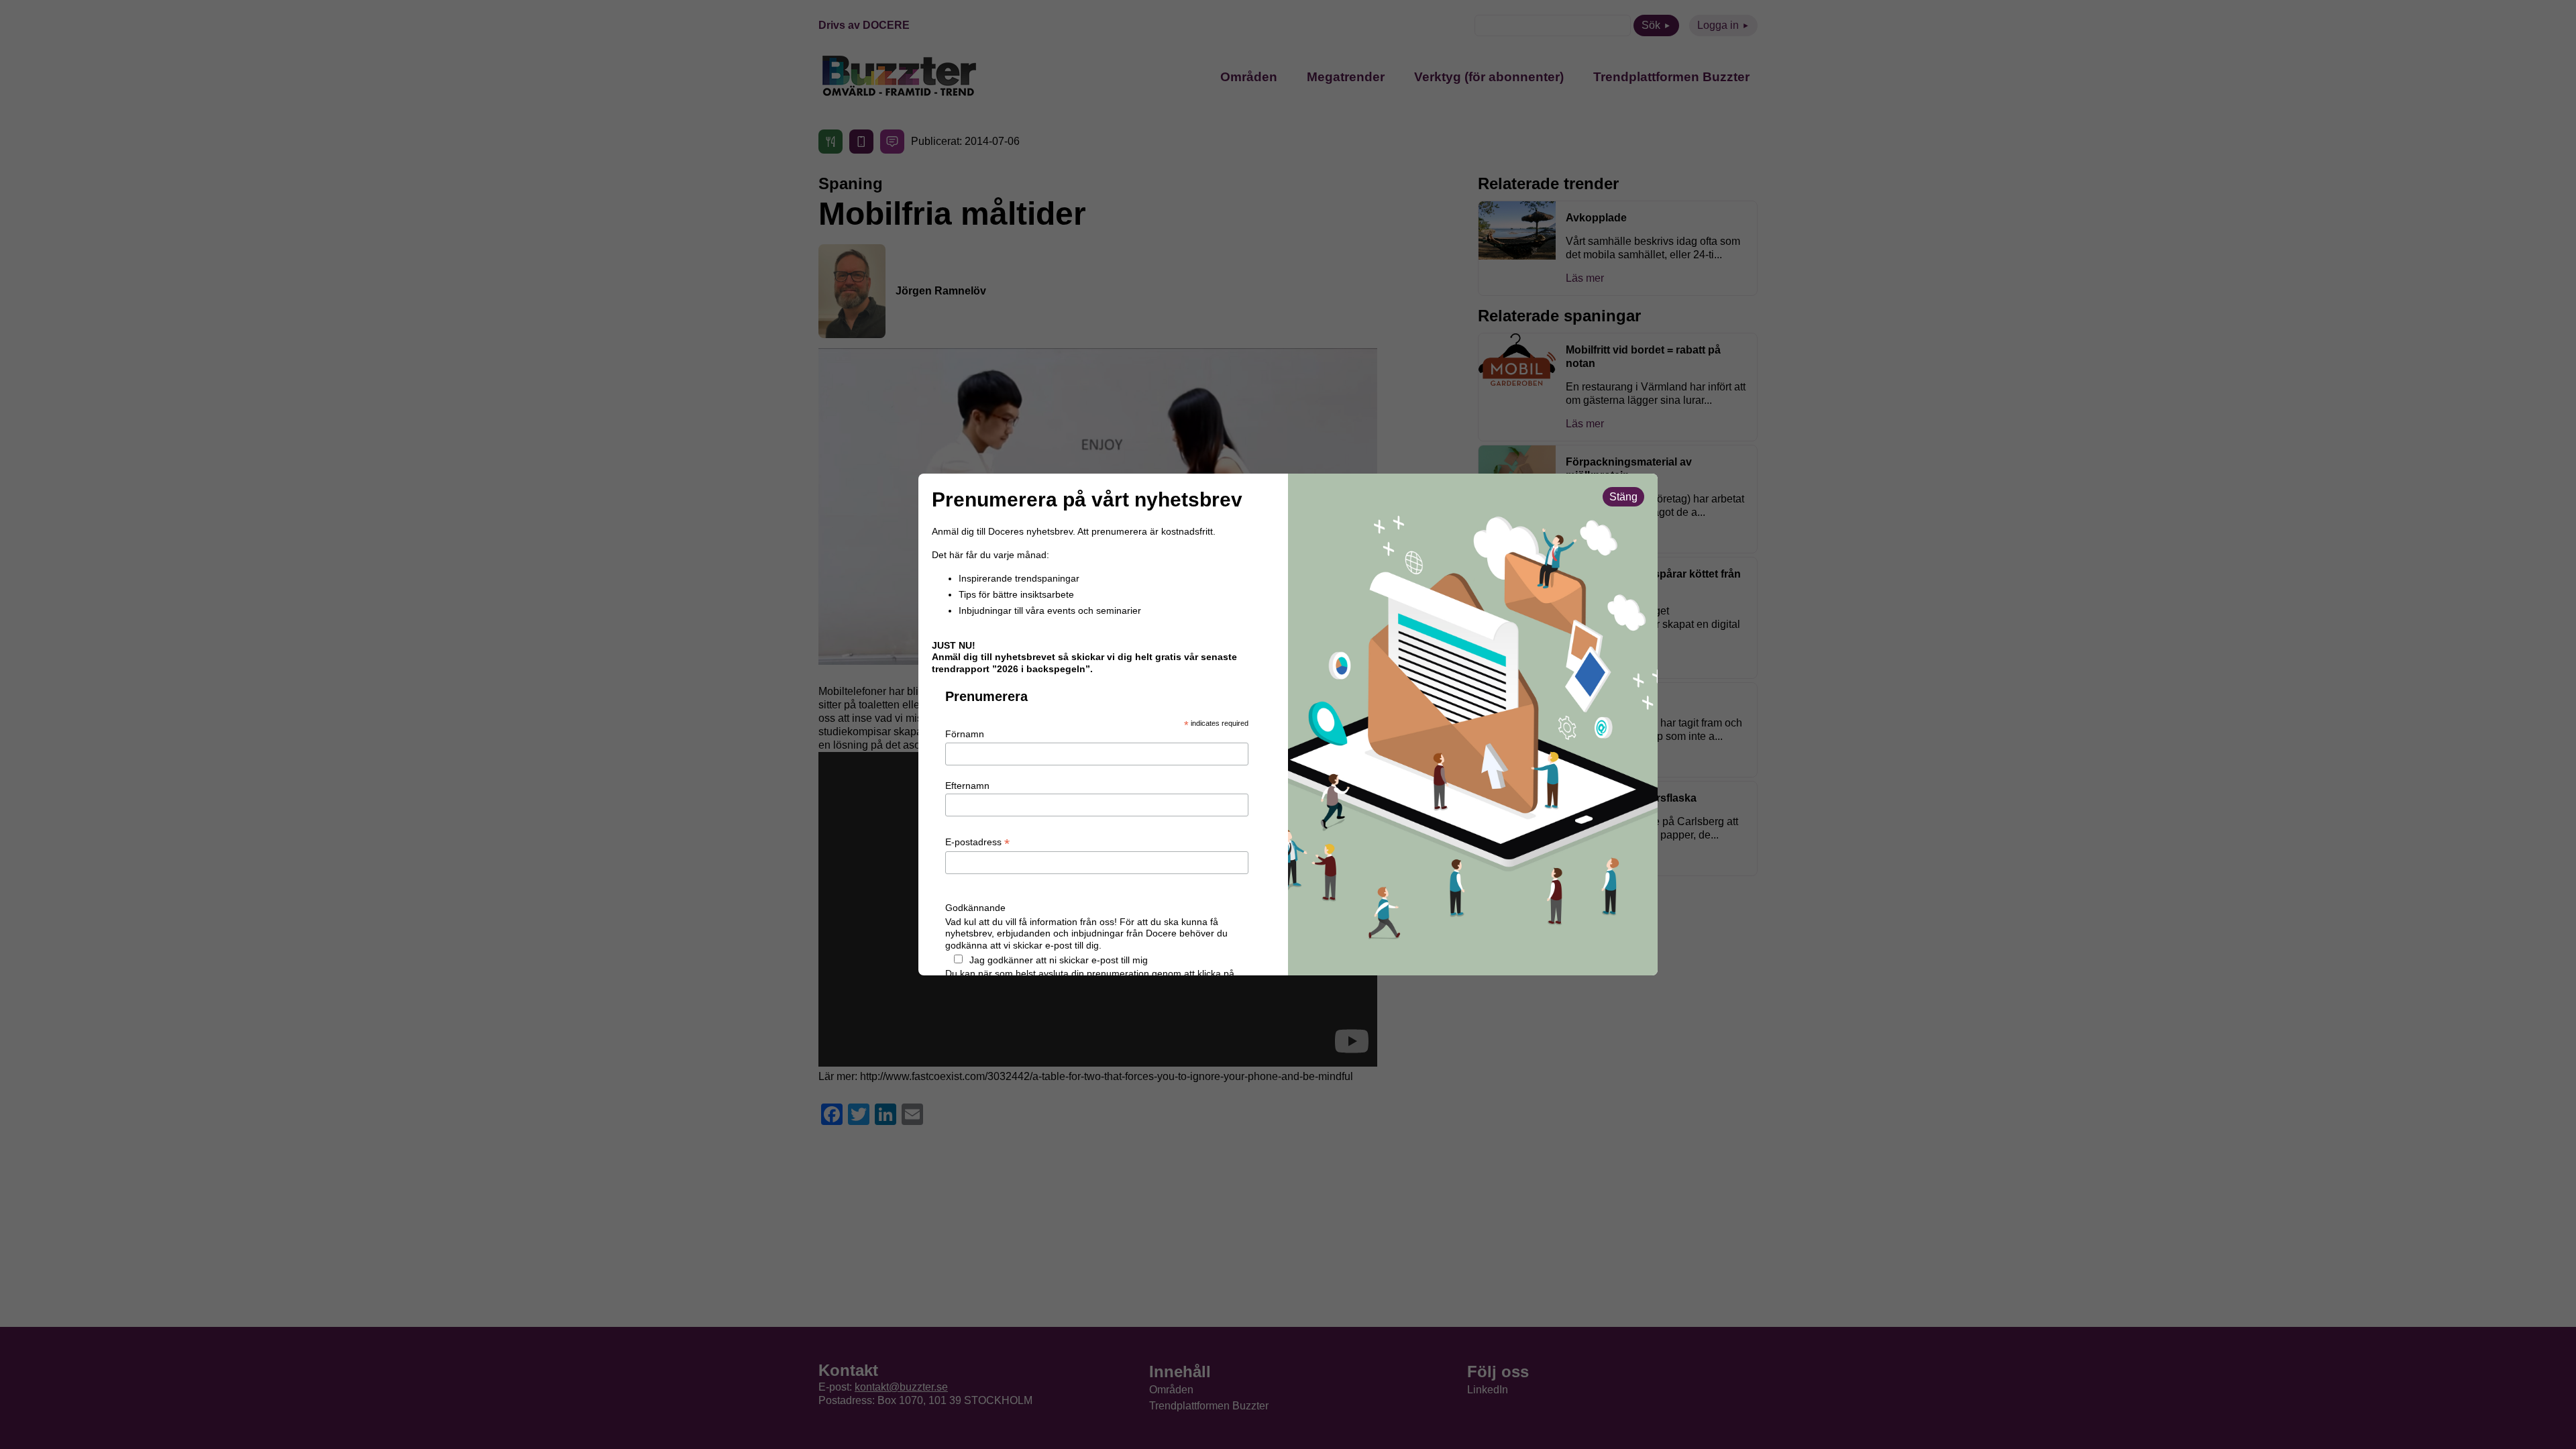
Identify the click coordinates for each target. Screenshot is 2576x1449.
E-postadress (977, 843)
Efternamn (967, 786)
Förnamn (965, 734)
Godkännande (975, 908)
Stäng (1623, 497)
